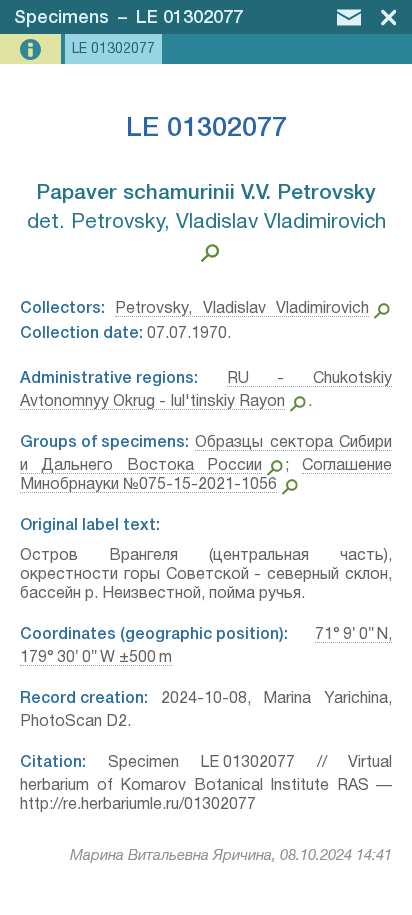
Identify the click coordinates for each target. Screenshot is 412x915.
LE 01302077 (189, 18)
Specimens (61, 18)
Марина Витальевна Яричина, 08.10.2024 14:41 (231, 856)
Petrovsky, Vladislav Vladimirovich (242, 309)
